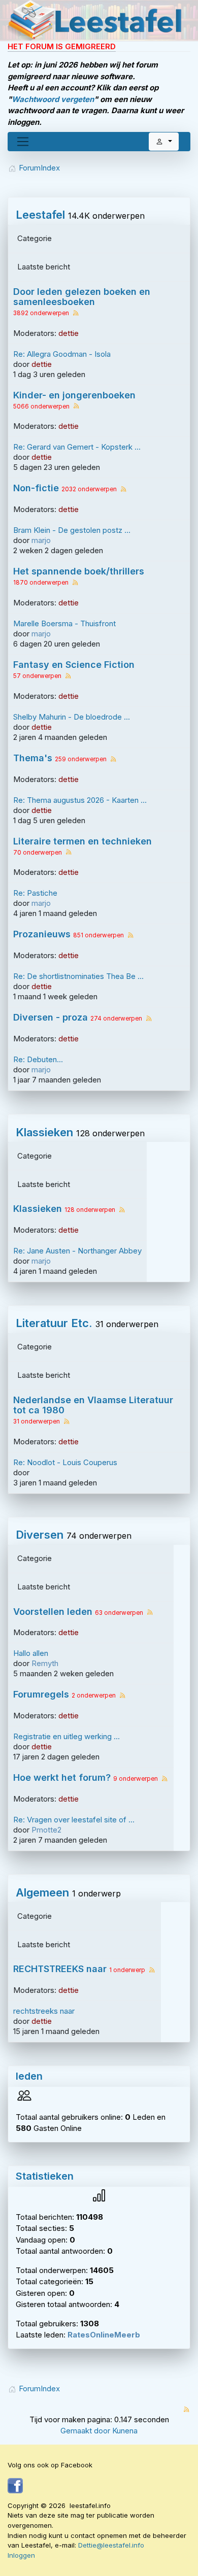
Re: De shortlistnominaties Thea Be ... (78, 976)
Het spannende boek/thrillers (79, 571)
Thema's (33, 758)
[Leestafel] (95, 20)
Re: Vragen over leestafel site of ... (74, 1820)
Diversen (40, 1535)
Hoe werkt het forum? (62, 1778)
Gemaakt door (86, 2431)
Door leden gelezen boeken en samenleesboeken (82, 297)
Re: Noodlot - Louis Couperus (65, 1462)
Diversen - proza (51, 1018)
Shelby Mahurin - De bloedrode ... (72, 717)
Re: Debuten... (38, 1059)
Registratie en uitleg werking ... (67, 1736)
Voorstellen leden (53, 1612)
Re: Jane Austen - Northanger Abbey (77, 1251)
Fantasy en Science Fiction (74, 665)
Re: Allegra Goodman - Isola (62, 354)
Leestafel (40, 215)
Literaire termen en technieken (82, 841)
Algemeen (42, 1892)
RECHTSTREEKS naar (60, 1969)
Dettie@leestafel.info (111, 2545)
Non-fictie (36, 488)
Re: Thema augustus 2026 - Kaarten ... (80, 800)
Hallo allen (31, 1653)
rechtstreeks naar (44, 2011)
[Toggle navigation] (23, 142)
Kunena (125, 2431)
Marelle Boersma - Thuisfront (64, 623)
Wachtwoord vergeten (53, 99)
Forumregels (41, 1694)
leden (29, 2076)
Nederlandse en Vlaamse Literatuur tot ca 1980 (93, 1405)
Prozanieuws (42, 934)
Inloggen (21, 2555)
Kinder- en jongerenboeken (74, 395)
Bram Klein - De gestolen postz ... (72, 530)
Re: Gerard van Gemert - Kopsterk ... (77, 447)
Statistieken (45, 2176)
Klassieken (44, 1132)
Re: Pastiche (35, 893)
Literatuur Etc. (54, 1323)
